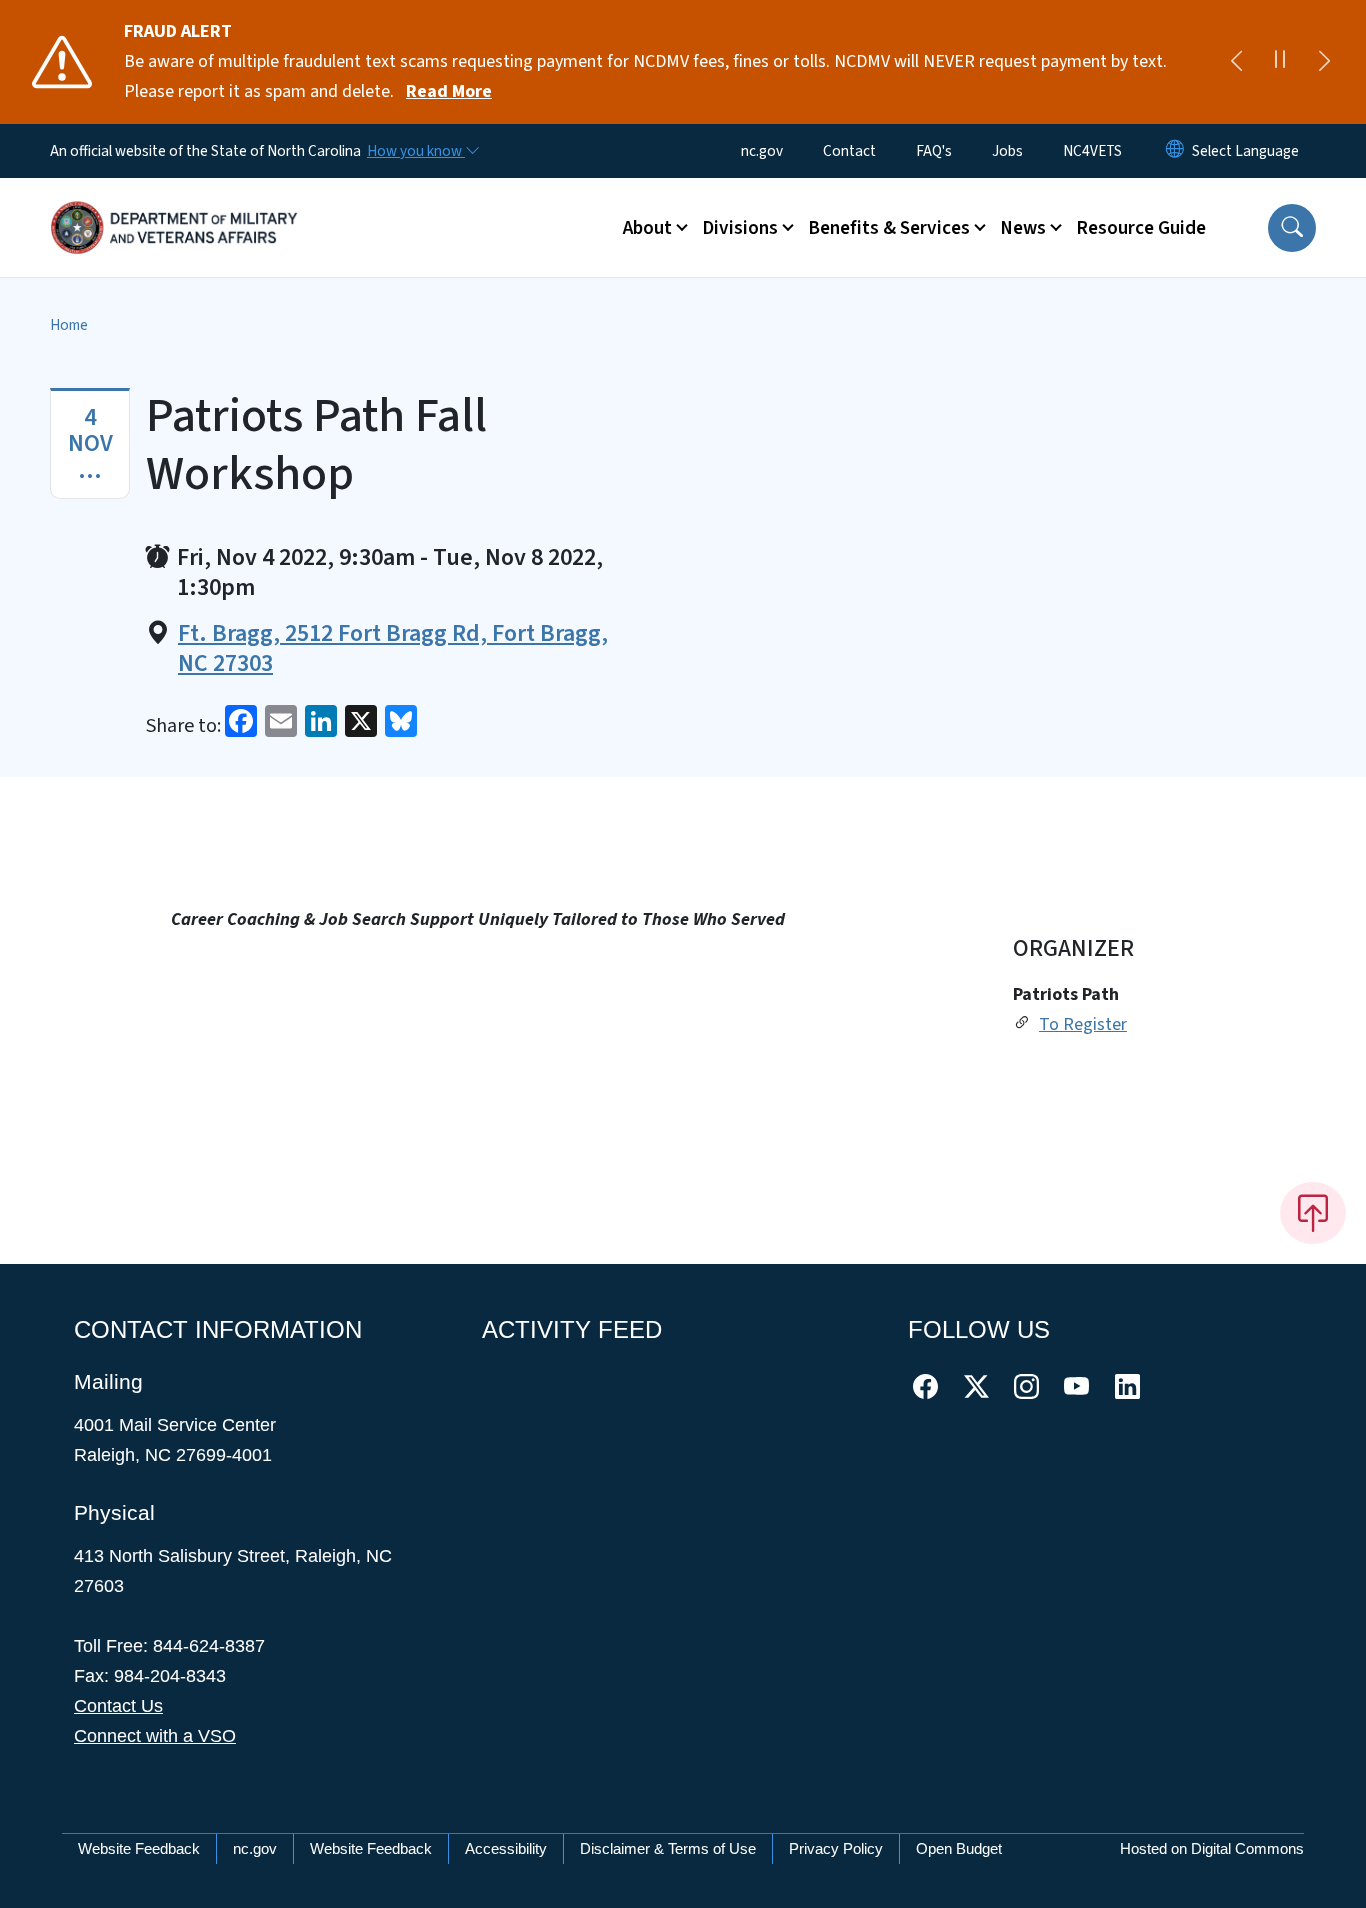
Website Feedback (139, 1848)
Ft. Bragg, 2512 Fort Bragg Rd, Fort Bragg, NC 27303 (393, 649)
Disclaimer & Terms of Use (668, 1848)
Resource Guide (1141, 228)
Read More (449, 91)
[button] (1292, 228)
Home (69, 325)
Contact (849, 151)
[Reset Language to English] (1175, 151)
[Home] (175, 205)
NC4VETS (1092, 151)
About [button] (647, 228)
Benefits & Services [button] (889, 228)
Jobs (1007, 151)
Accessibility (506, 1848)
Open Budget (959, 1848)
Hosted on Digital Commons (1212, 1848)
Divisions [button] (740, 228)
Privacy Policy (836, 1848)
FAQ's (934, 151)
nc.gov (762, 151)
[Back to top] (1313, 1213)
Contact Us (118, 1706)
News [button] (1023, 228)
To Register (1083, 1024)
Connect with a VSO (155, 1736)
